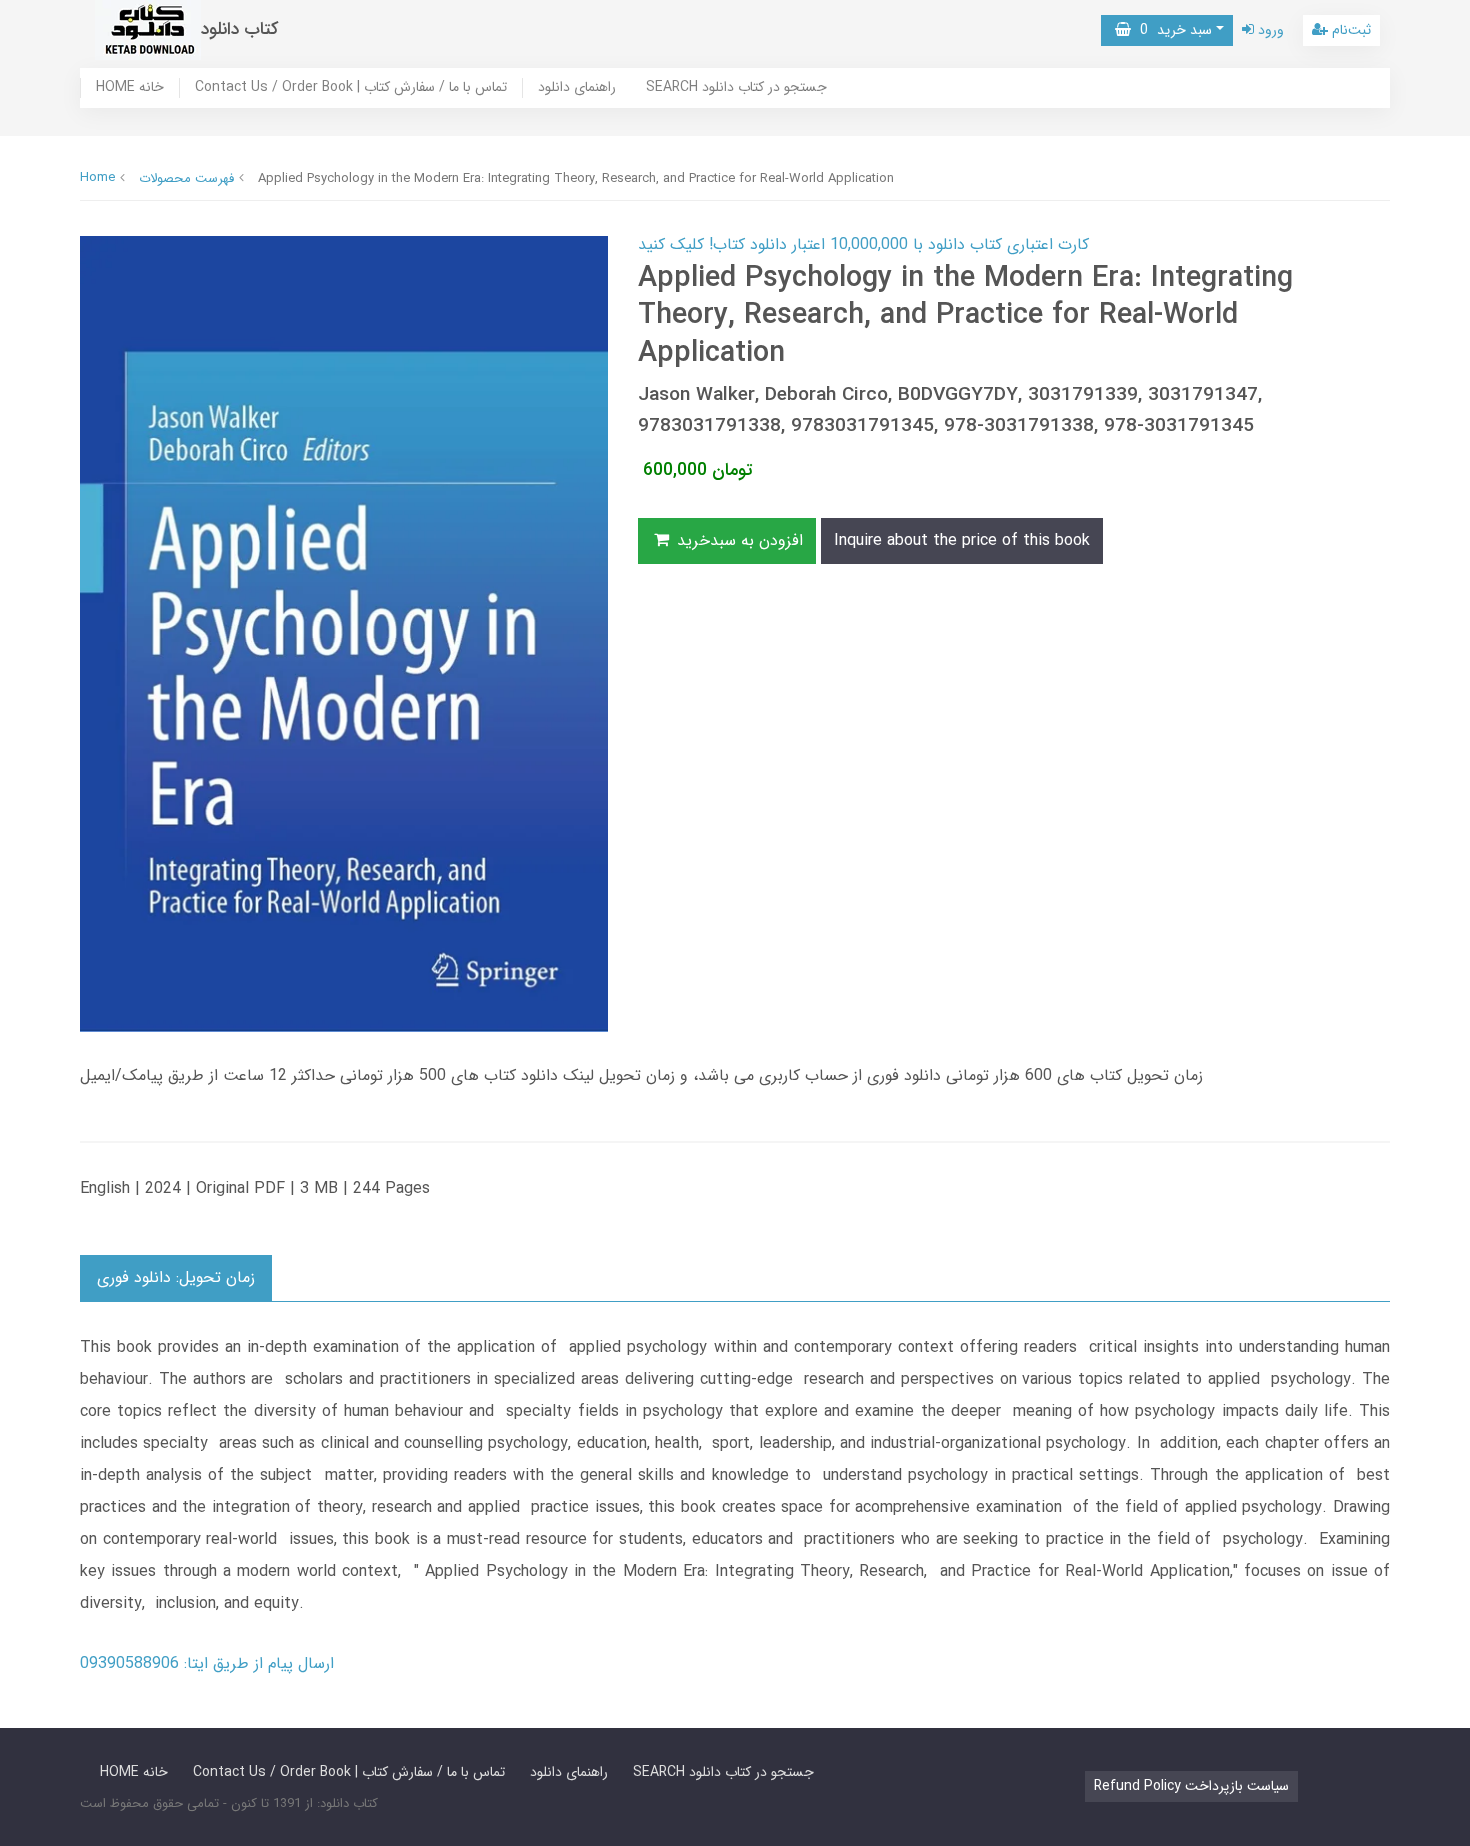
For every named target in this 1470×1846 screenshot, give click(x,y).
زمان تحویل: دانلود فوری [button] (176, 1277)
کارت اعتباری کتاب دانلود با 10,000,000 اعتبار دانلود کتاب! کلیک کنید (863, 244)
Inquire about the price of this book (962, 540)
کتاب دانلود (240, 29)
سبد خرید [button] (1171, 30)
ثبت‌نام (1349, 30)
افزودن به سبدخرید (737, 540)
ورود (1269, 30)
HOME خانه (130, 88)
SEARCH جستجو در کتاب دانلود (736, 88)
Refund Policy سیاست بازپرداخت (1191, 1786)
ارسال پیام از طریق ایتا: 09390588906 (207, 1663)
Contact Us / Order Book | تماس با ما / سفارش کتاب (351, 88)
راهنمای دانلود (577, 88)
